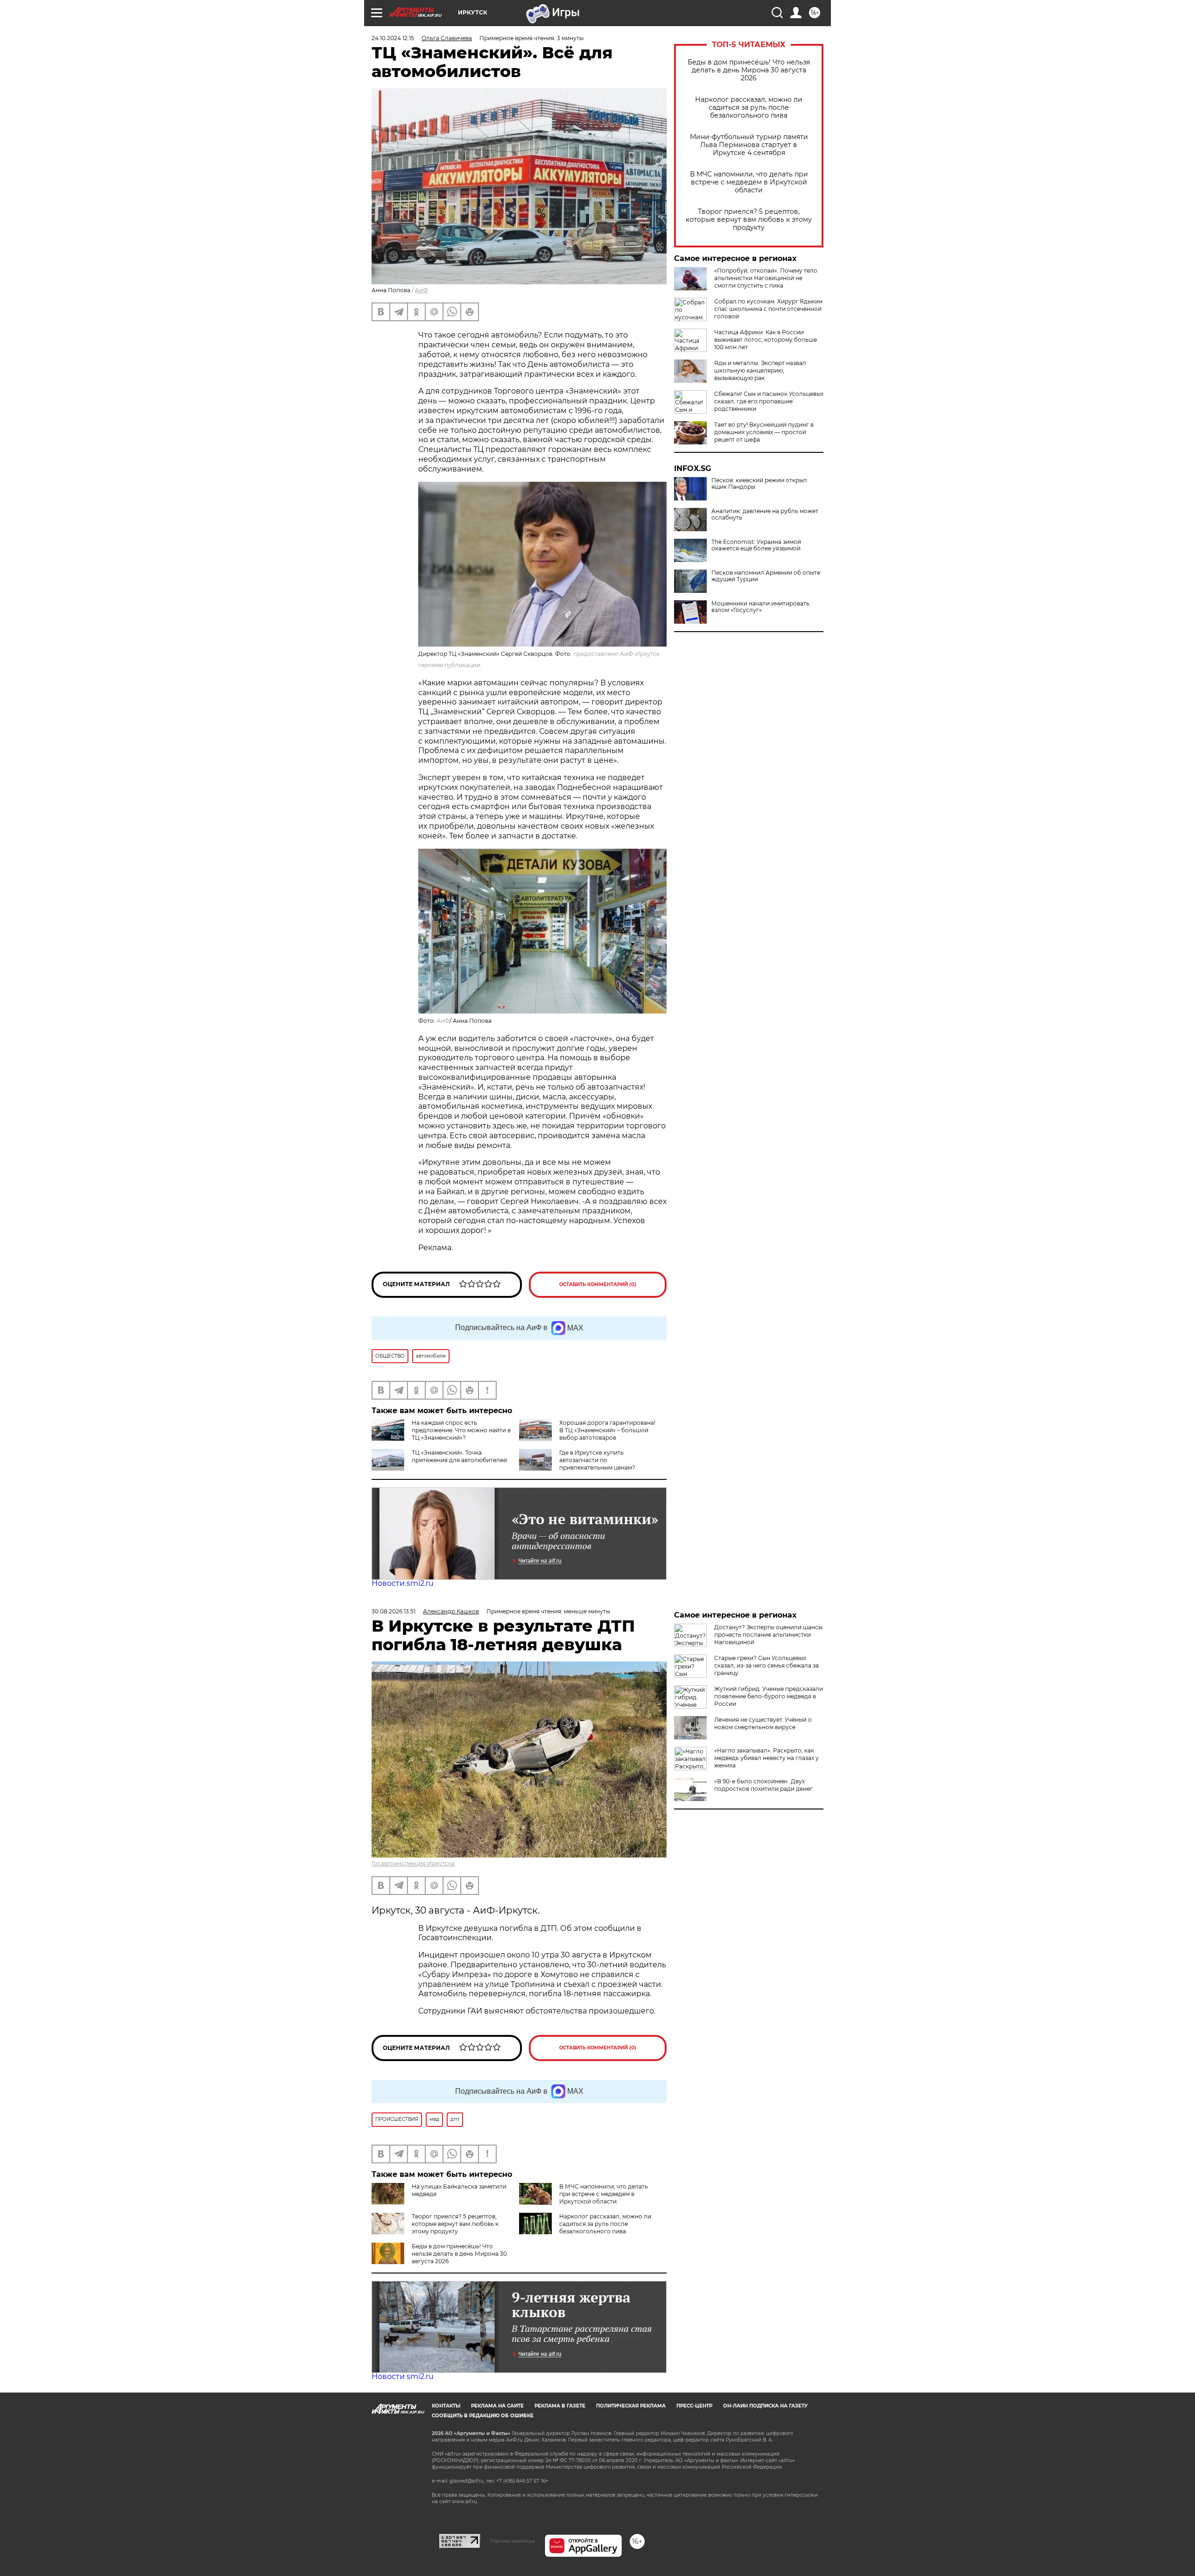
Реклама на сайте (497, 2406)
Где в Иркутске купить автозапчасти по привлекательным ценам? (597, 1460)
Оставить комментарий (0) (598, 1284)
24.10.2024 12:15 (393, 38)
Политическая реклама (631, 2406)
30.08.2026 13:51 (394, 1611)
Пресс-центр (694, 2406)
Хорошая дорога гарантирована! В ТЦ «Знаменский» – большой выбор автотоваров (607, 1430)
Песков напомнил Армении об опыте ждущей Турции (766, 576)
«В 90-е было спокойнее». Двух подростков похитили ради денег (763, 1785)
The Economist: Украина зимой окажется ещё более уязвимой (756, 545)
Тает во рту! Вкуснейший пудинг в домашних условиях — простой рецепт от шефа (764, 432)
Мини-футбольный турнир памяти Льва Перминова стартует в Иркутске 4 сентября (749, 145)
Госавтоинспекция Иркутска (413, 1863)
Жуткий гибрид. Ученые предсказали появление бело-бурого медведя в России (769, 1696)
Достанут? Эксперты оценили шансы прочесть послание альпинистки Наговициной (768, 1635)
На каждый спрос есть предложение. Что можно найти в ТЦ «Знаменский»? (461, 1430)
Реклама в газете (560, 2406)
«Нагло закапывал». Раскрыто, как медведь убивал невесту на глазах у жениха (766, 1758)
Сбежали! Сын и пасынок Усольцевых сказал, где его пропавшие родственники (769, 401)
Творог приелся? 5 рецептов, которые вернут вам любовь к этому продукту (749, 220)
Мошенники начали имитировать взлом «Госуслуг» (760, 607)
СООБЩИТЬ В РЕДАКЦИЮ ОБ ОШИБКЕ (483, 2416)
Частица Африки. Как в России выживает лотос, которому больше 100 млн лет (766, 340)
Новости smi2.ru (403, 1583)
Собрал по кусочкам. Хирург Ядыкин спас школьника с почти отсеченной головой (768, 309)
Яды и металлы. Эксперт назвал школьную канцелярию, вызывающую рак (760, 370)
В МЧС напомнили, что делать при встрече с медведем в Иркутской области (749, 182)
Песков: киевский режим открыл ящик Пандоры (759, 484)
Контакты (446, 2406)
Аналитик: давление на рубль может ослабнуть (765, 514)
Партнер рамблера (512, 2541)
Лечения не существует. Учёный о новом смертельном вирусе (763, 1723)
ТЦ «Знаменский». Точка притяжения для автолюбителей (459, 1456)
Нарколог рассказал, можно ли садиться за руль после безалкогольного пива (749, 108)
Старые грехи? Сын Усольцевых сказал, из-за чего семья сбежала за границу (766, 1665)
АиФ (422, 290)
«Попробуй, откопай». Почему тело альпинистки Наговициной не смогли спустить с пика (766, 278)
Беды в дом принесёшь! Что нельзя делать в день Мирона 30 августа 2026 (749, 70)
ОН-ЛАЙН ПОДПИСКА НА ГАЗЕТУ (765, 2406)
